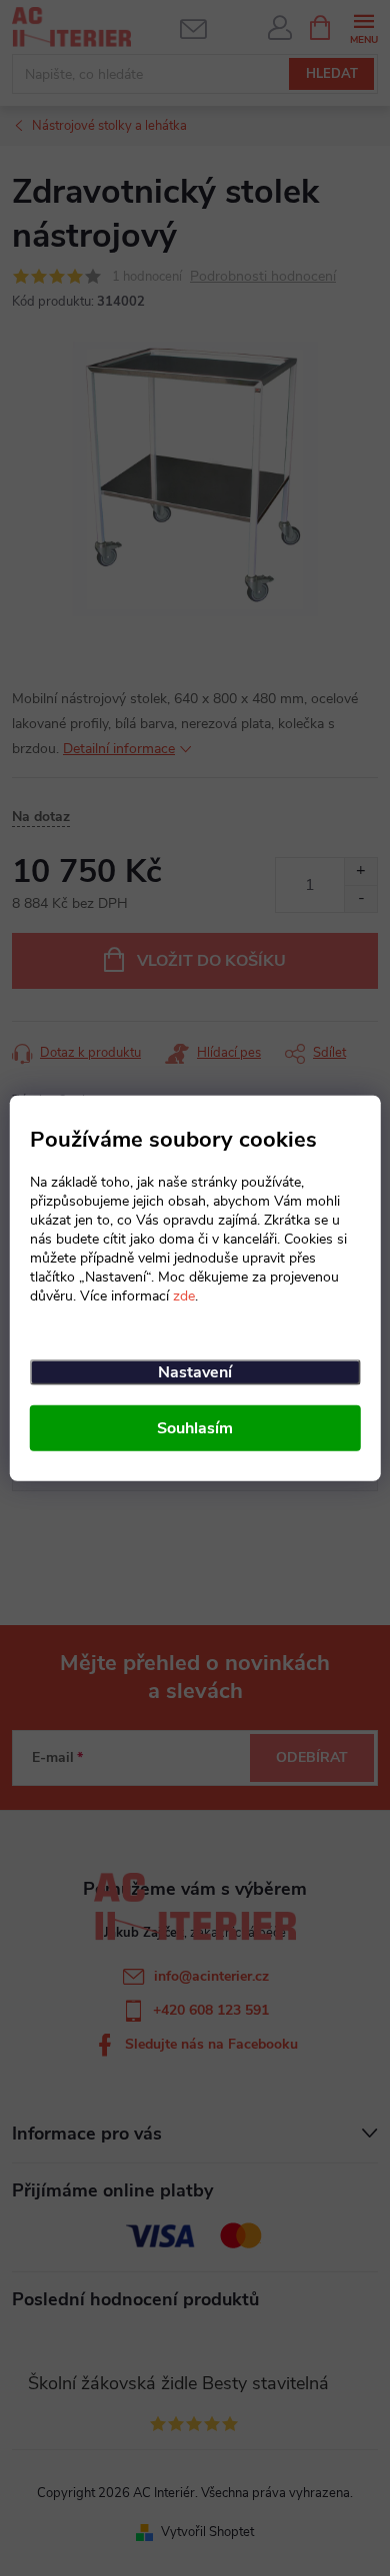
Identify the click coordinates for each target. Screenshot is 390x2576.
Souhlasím (195, 1428)
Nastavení (195, 1372)
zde (184, 1296)
